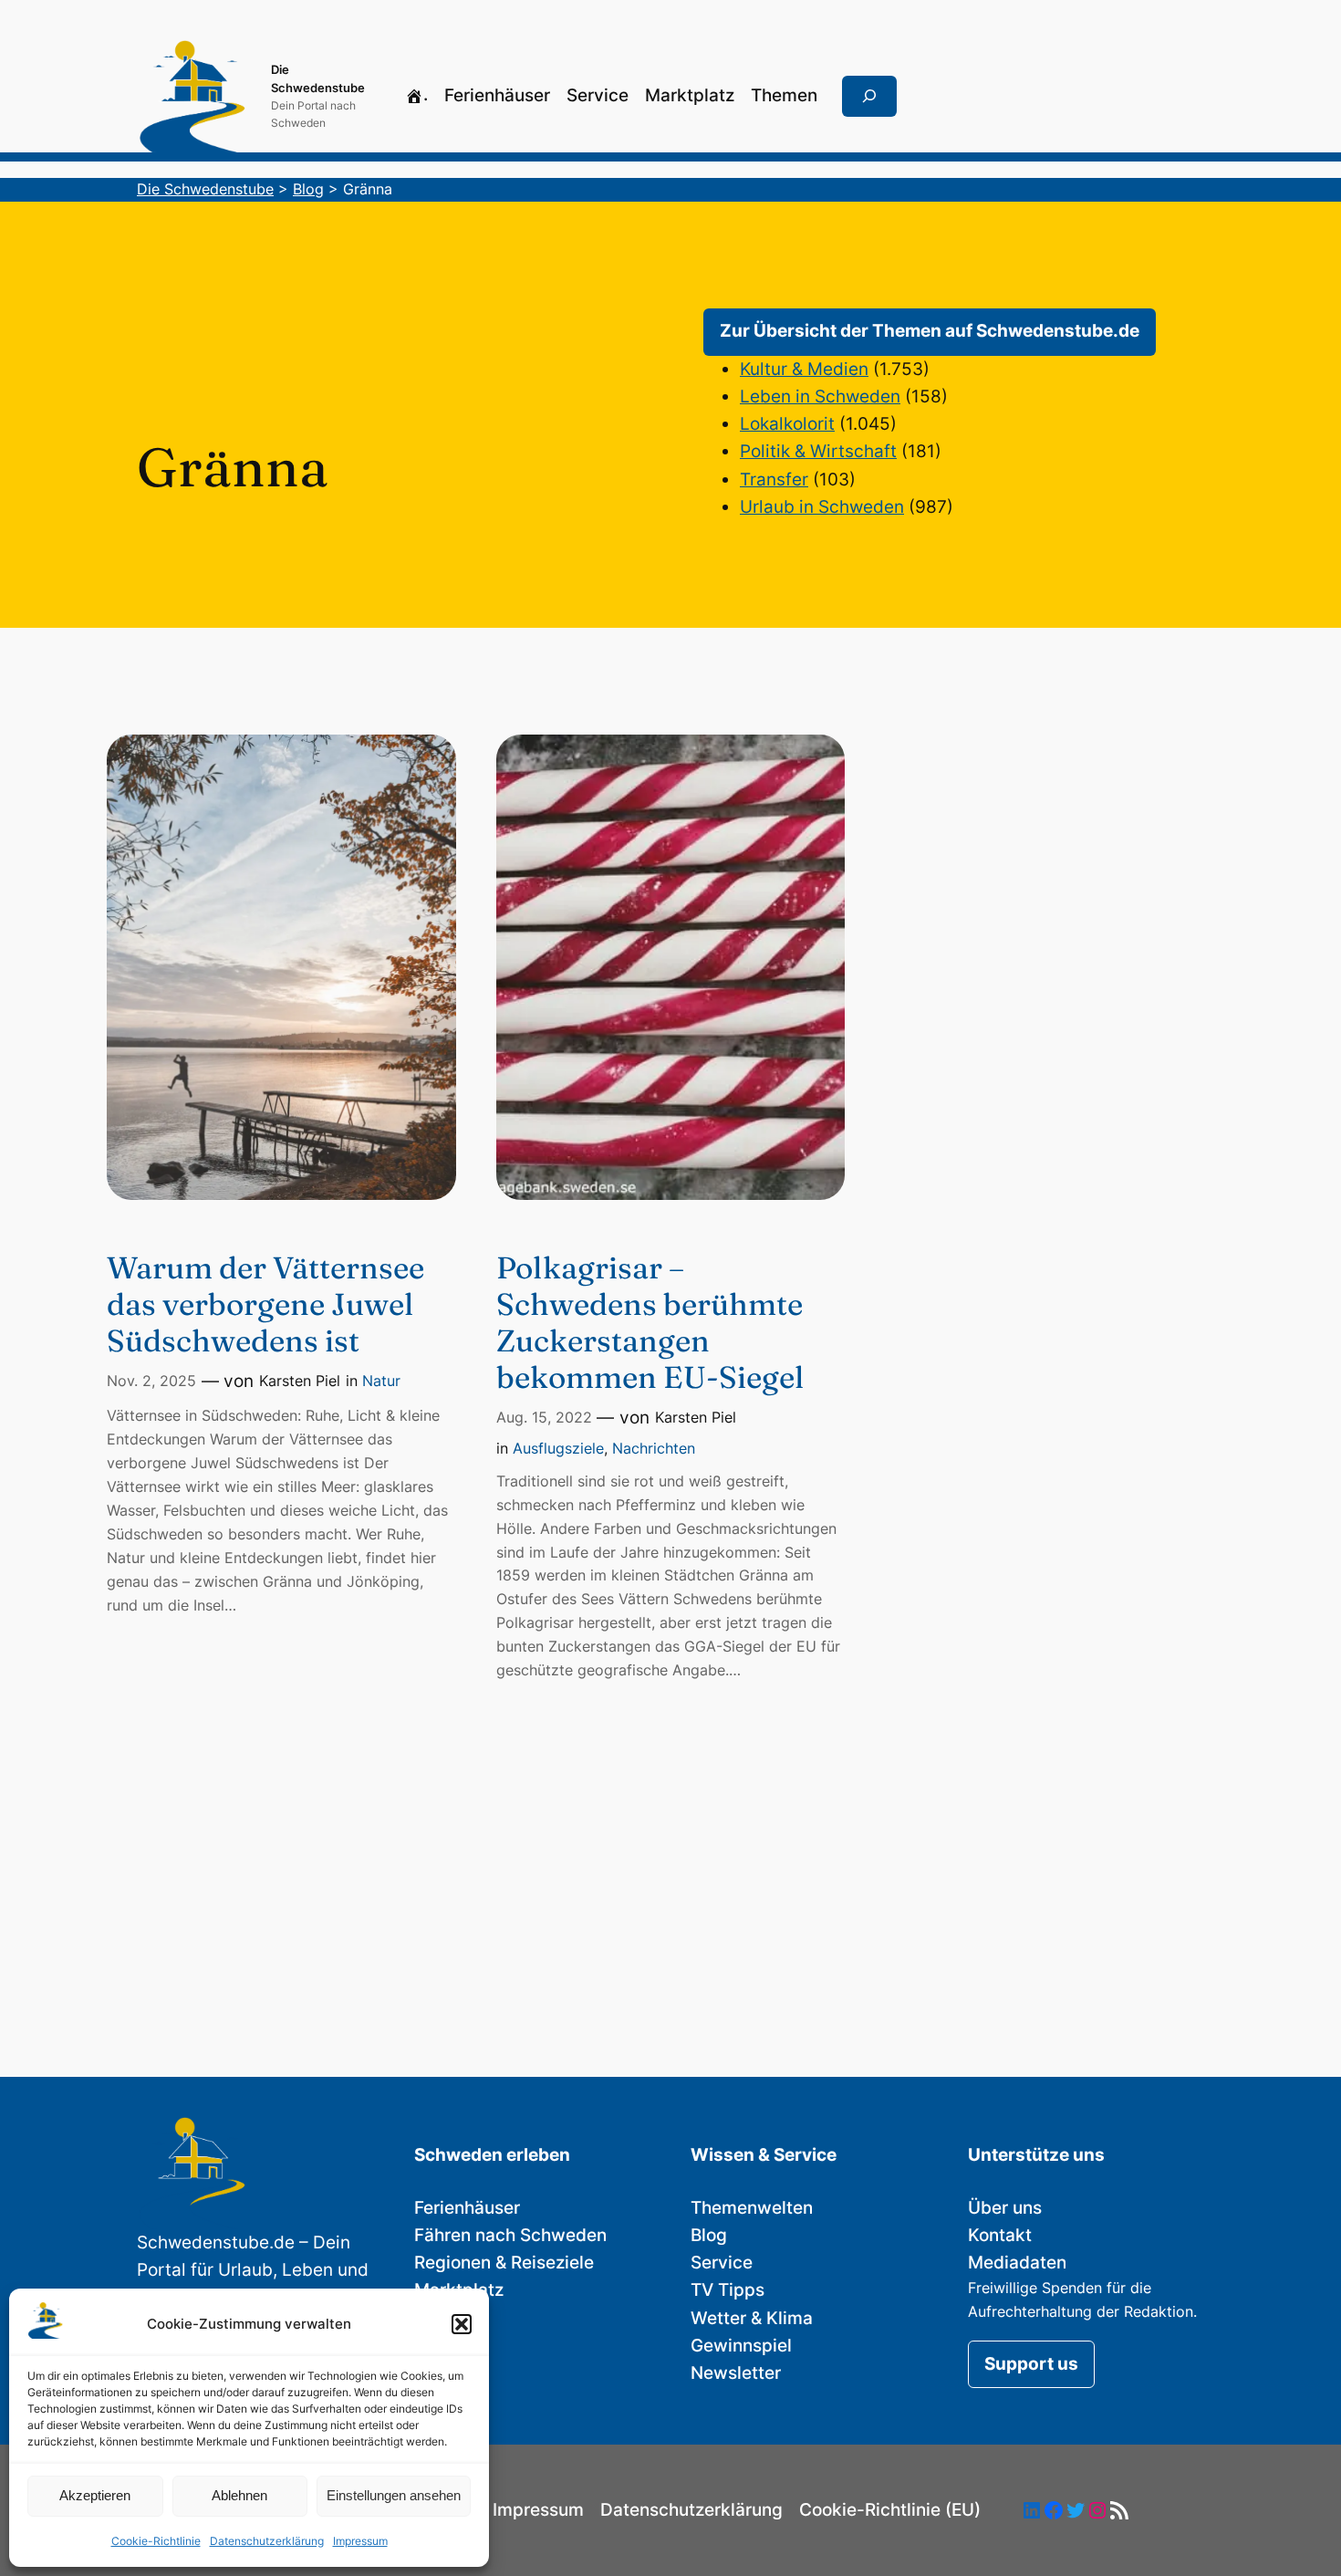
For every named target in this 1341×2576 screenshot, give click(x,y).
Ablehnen (239, 2495)
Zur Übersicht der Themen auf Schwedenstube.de (930, 331)
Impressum (360, 2541)
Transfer (774, 480)
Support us (1031, 2364)
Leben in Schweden (820, 396)
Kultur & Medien (804, 369)
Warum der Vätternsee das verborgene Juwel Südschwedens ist (265, 1304)
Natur (381, 1381)
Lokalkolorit (787, 424)
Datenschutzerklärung (267, 2541)
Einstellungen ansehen (394, 2495)
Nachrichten (654, 1448)
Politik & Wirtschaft (818, 451)
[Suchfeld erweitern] (869, 97)
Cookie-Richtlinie (156, 2541)
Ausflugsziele (558, 1448)
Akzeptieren (95, 2495)
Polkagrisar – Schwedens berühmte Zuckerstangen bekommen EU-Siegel (650, 1322)
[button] (462, 2324)
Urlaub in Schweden (822, 507)
